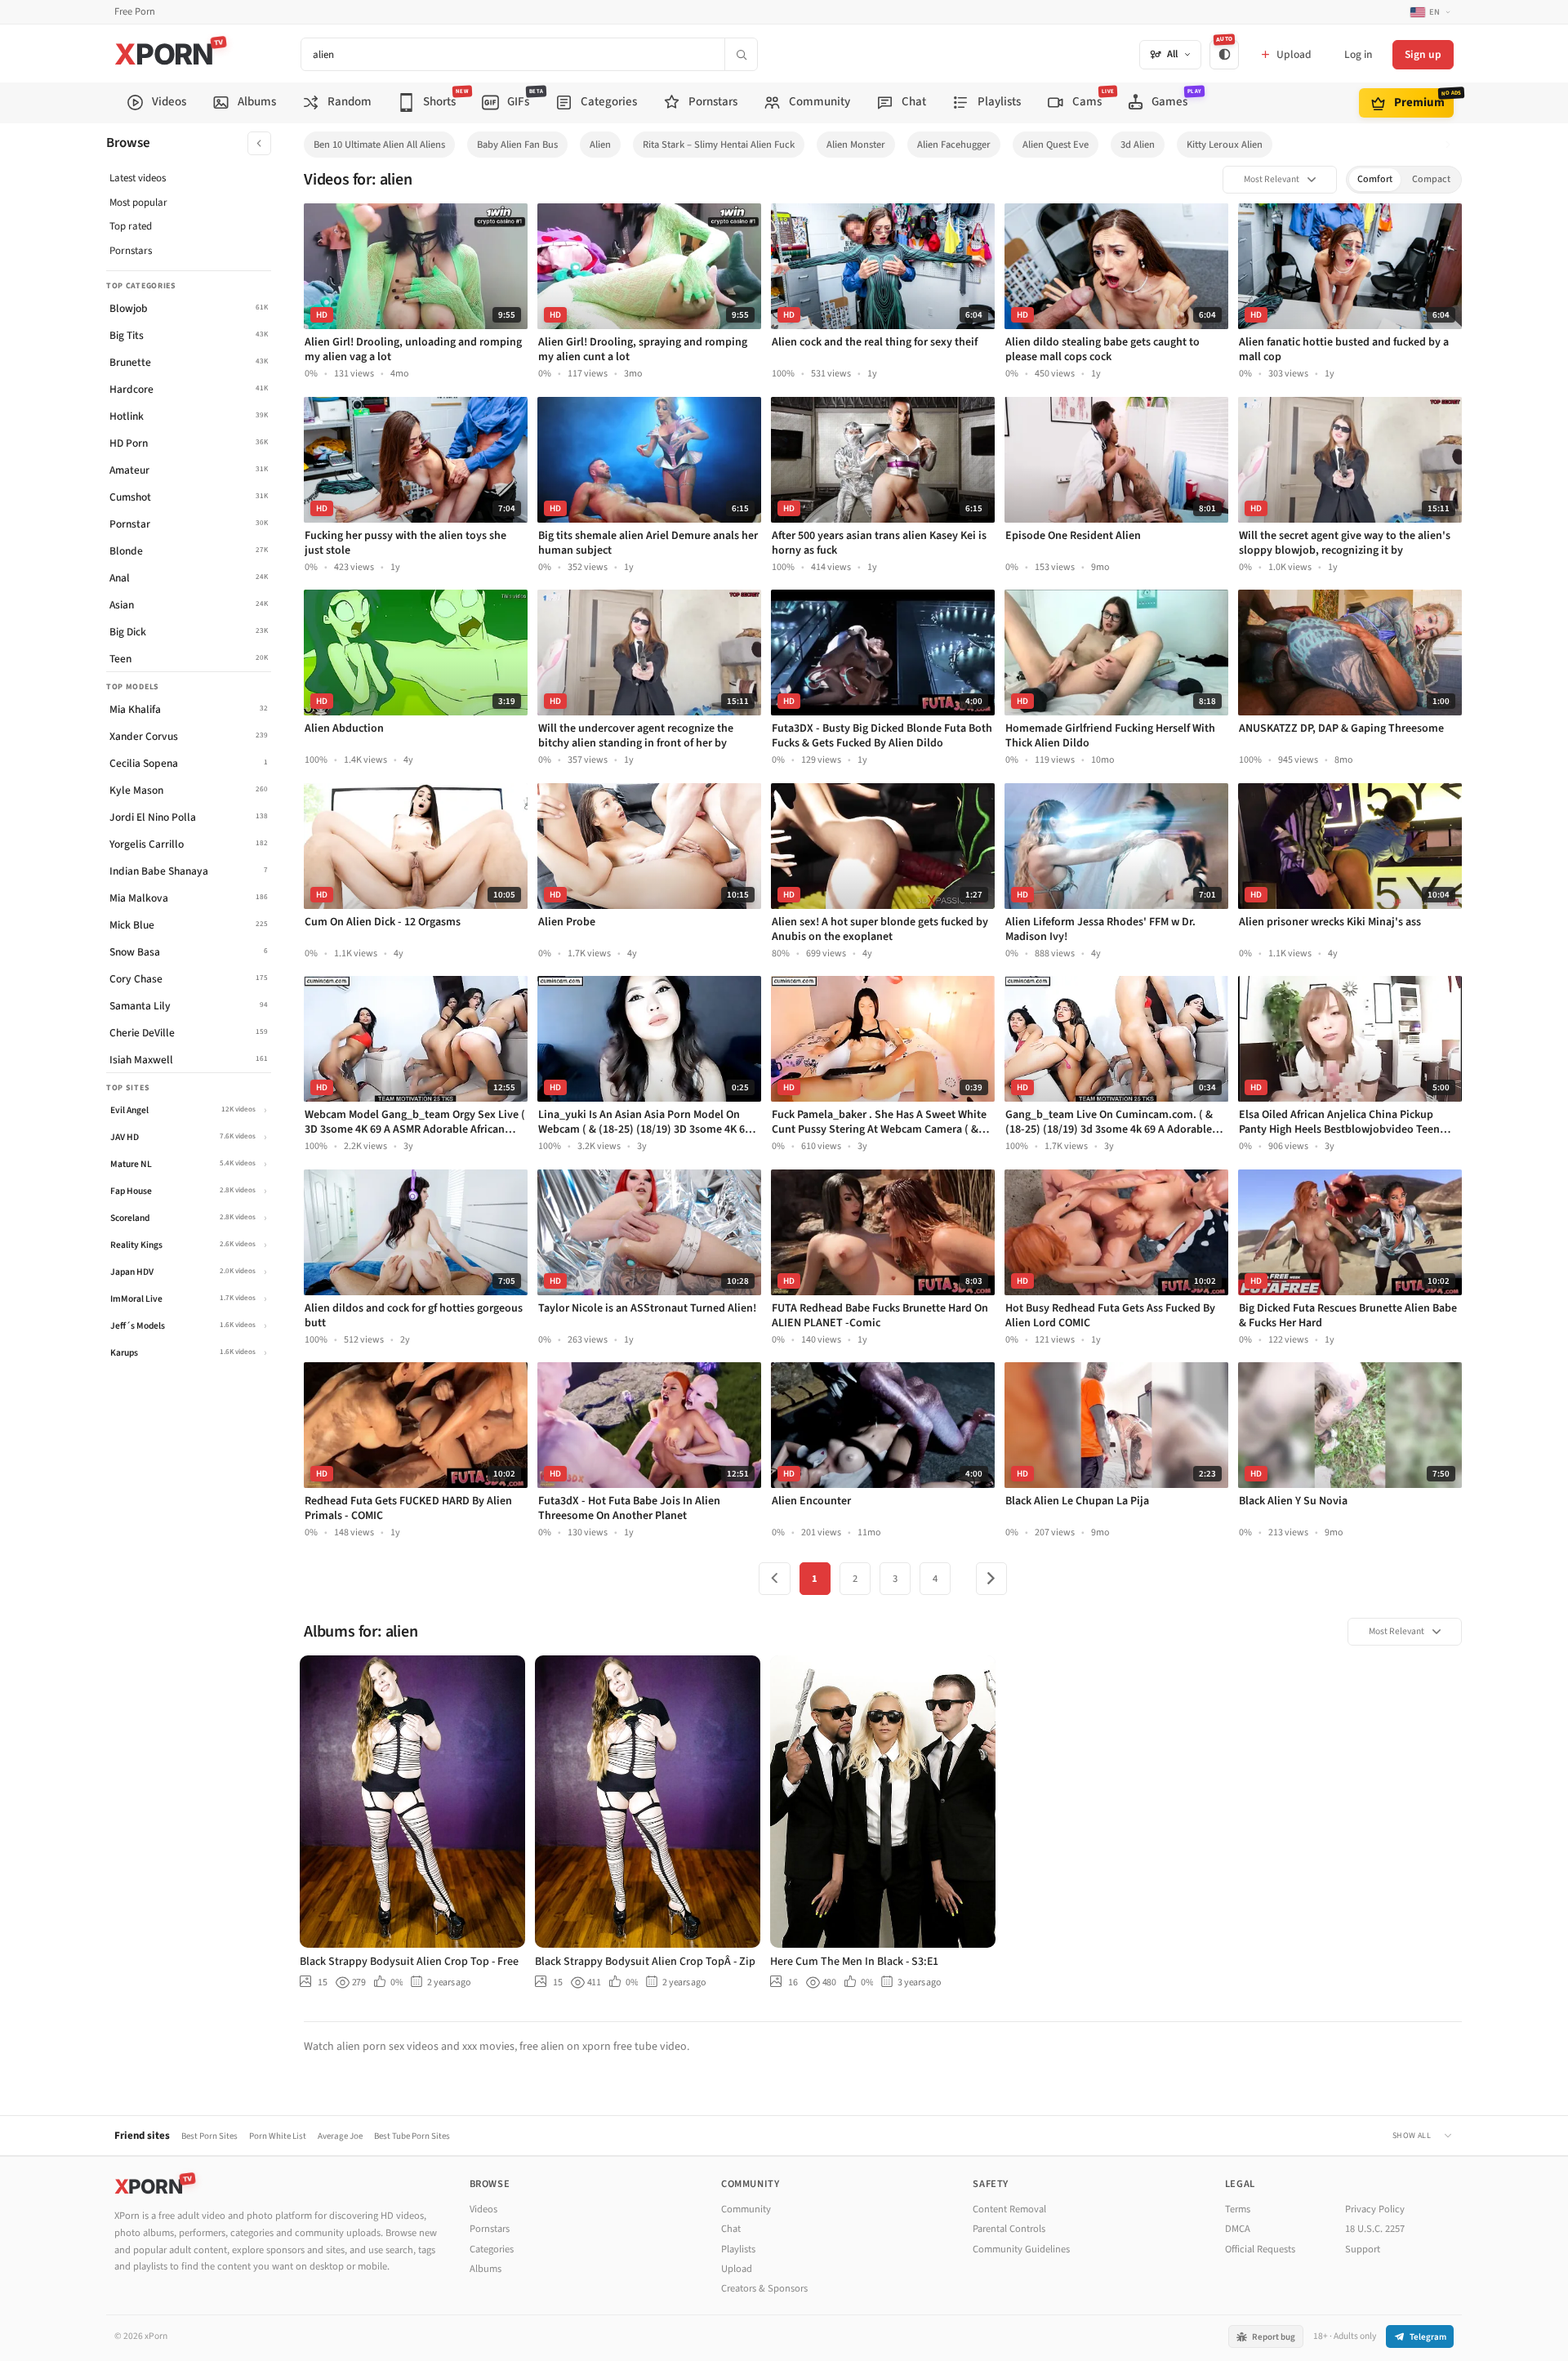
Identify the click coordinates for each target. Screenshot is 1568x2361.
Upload (737, 2269)
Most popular (138, 203)
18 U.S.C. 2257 (1375, 2229)
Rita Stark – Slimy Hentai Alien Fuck (719, 145)
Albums (486, 2269)
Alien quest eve (1056, 145)
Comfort (1375, 179)
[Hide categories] (259, 143)
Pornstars (131, 251)
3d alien (1138, 145)
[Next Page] (991, 1579)
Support (1363, 2249)
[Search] (741, 54)
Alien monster (856, 145)
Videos (483, 2209)
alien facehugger (954, 145)
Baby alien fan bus (517, 145)
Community (746, 2209)
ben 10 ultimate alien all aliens (379, 145)
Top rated (131, 226)
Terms (1238, 2209)
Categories (492, 2249)
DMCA (1238, 2229)
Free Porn (135, 12)
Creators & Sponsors (764, 2288)
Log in (1358, 54)
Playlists (738, 2249)
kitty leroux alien (1225, 145)
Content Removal (1009, 2209)
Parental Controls (1009, 2229)
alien (600, 145)
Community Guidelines (1021, 2249)
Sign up (1423, 54)
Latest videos (138, 178)
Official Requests (1260, 2249)
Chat (731, 2229)
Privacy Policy (1375, 2209)
